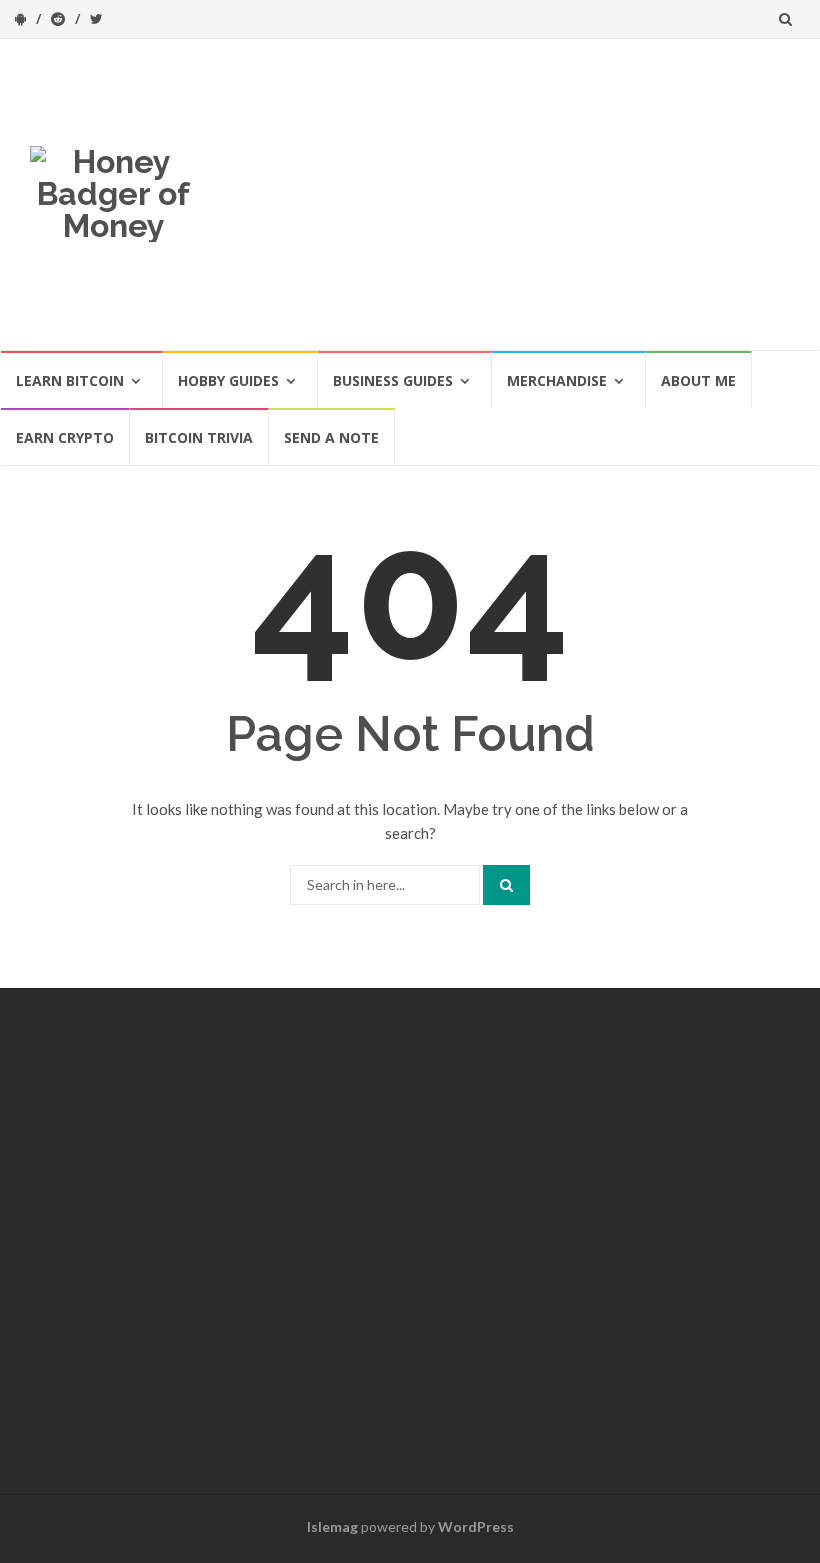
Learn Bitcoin (70, 380)
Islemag (332, 1526)
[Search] (506, 885)
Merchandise (557, 380)
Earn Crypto (65, 437)
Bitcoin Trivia (199, 437)
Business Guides (393, 380)
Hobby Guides (228, 380)
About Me (698, 380)
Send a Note (331, 437)
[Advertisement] (508, 194)
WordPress (476, 1526)
